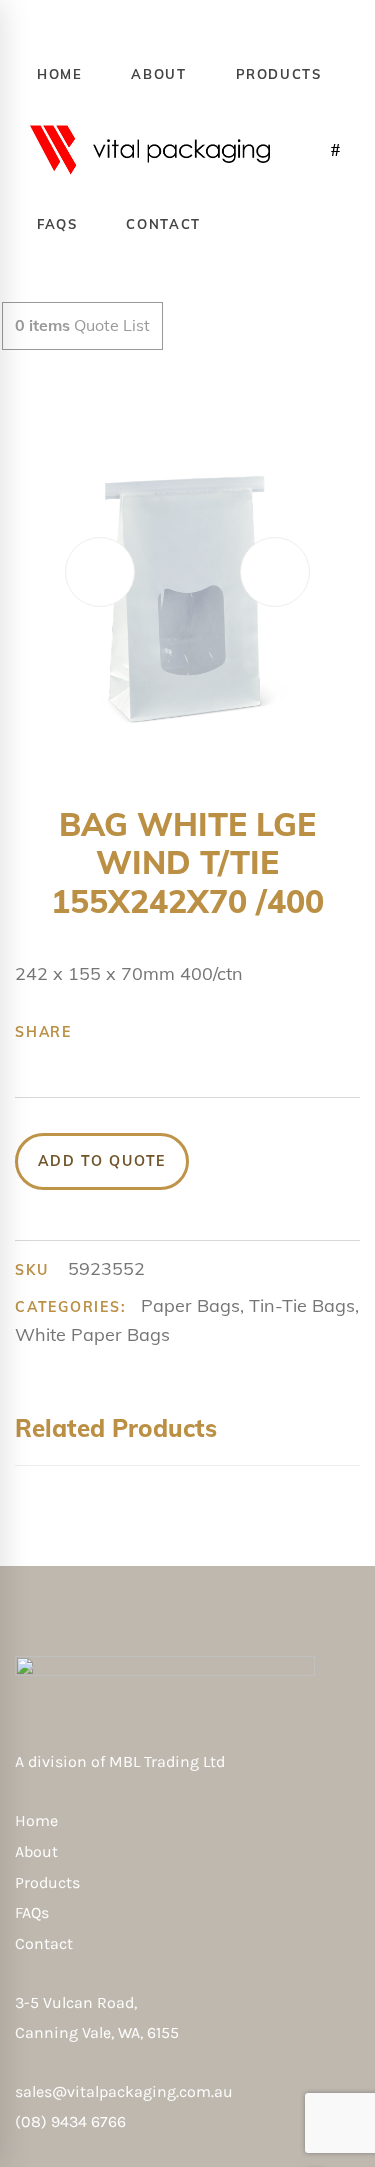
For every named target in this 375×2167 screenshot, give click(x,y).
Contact (44, 1943)
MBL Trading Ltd (173, 1761)
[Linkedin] (222, 1032)
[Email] (253, 1032)
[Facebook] (98, 1032)
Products (47, 1882)
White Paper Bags (92, 1334)
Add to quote (102, 1161)
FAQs (32, 1912)
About (36, 1851)
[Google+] (160, 1032)
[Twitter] (129, 1032)
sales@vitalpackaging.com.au (124, 2091)
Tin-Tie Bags (302, 1305)
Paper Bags (190, 1305)
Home (36, 1820)
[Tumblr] (191, 1032)
